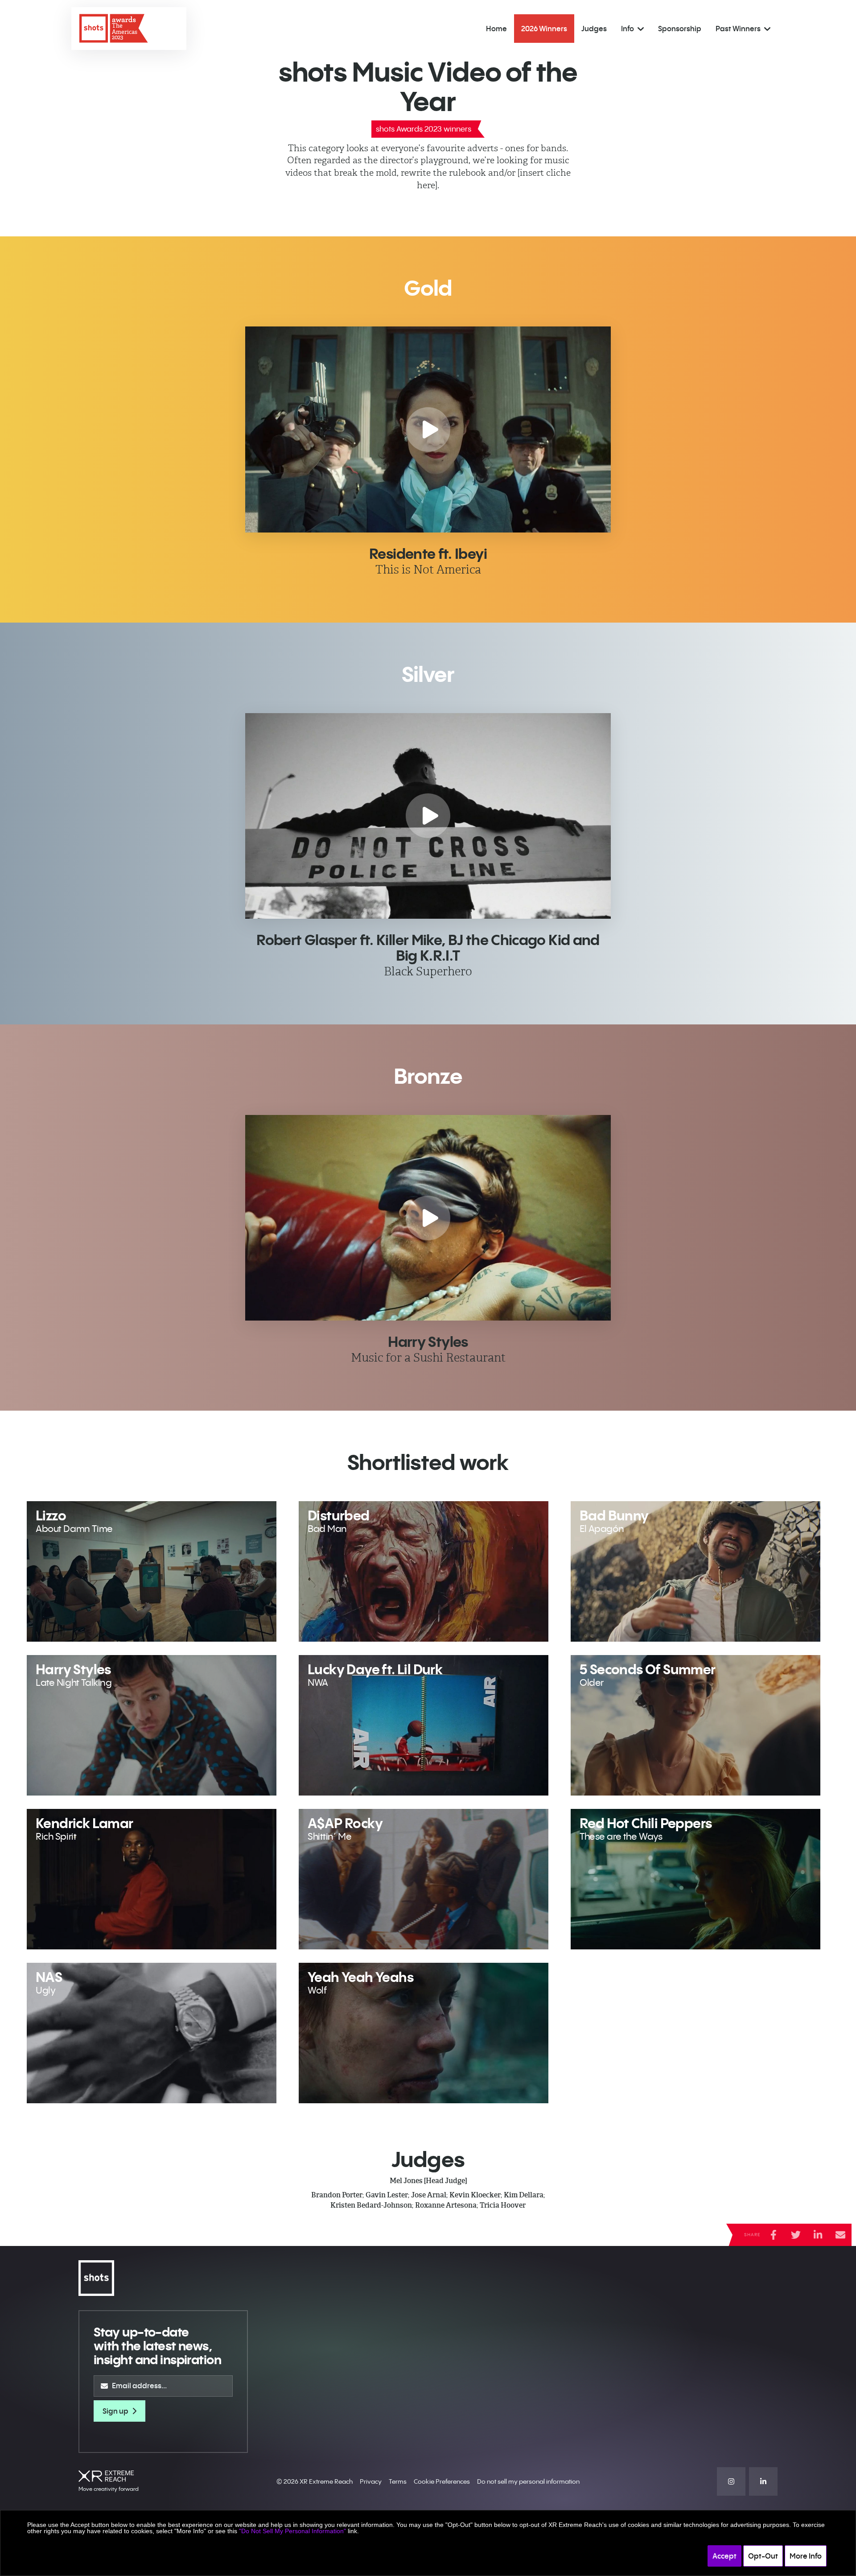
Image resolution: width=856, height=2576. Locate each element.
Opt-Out (763, 2556)
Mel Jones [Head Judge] (428, 2181)
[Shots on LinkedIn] (763, 2481)
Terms (398, 2481)
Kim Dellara (524, 2195)
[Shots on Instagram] (731, 2481)
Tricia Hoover (503, 2205)
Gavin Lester (387, 2195)
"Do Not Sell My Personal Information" (292, 2531)
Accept (724, 2556)
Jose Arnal (429, 2195)
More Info (806, 2556)
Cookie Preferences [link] (442, 2481)
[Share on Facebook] (774, 2235)
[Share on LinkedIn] (818, 2235)
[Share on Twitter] (796, 2235)
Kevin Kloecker (475, 2195)
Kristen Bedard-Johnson (371, 2205)
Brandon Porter (337, 2195)
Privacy (371, 2481)
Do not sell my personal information (528, 2481)
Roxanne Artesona (446, 2205)
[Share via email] (840, 2235)
